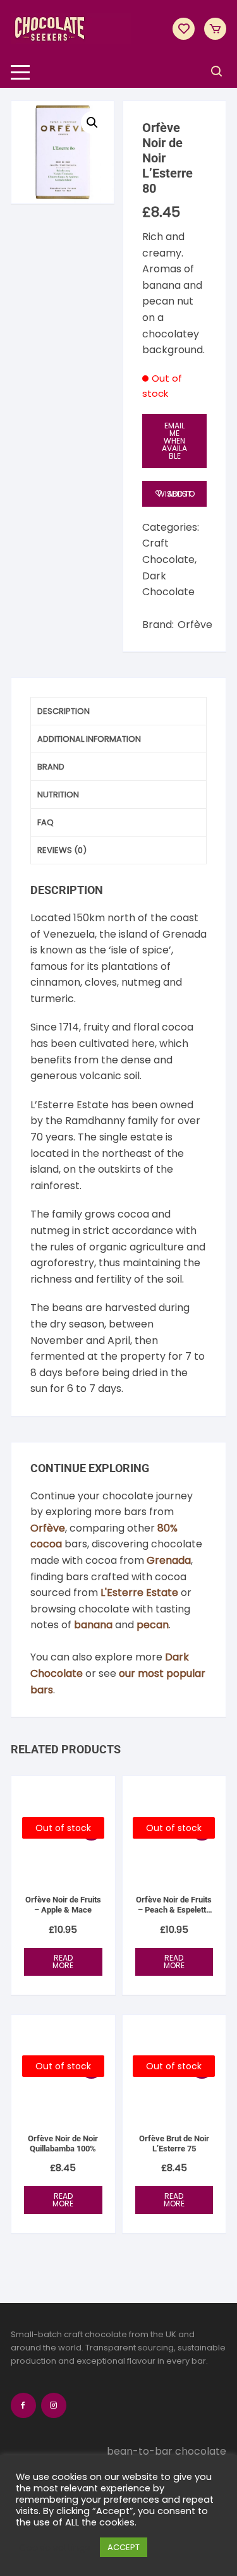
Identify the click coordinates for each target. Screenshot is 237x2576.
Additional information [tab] (89, 739)
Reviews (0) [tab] (62, 850)
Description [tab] (64, 711)
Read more (63, 1962)
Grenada (169, 1560)
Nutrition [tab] (58, 795)
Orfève (195, 625)
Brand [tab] (51, 767)
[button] (92, 123)
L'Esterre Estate (139, 1593)
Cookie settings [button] (55, 2548)
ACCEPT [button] (124, 2547)
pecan (153, 1625)
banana (93, 1625)
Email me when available (174, 441)
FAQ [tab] (46, 822)
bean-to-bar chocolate (167, 2452)
